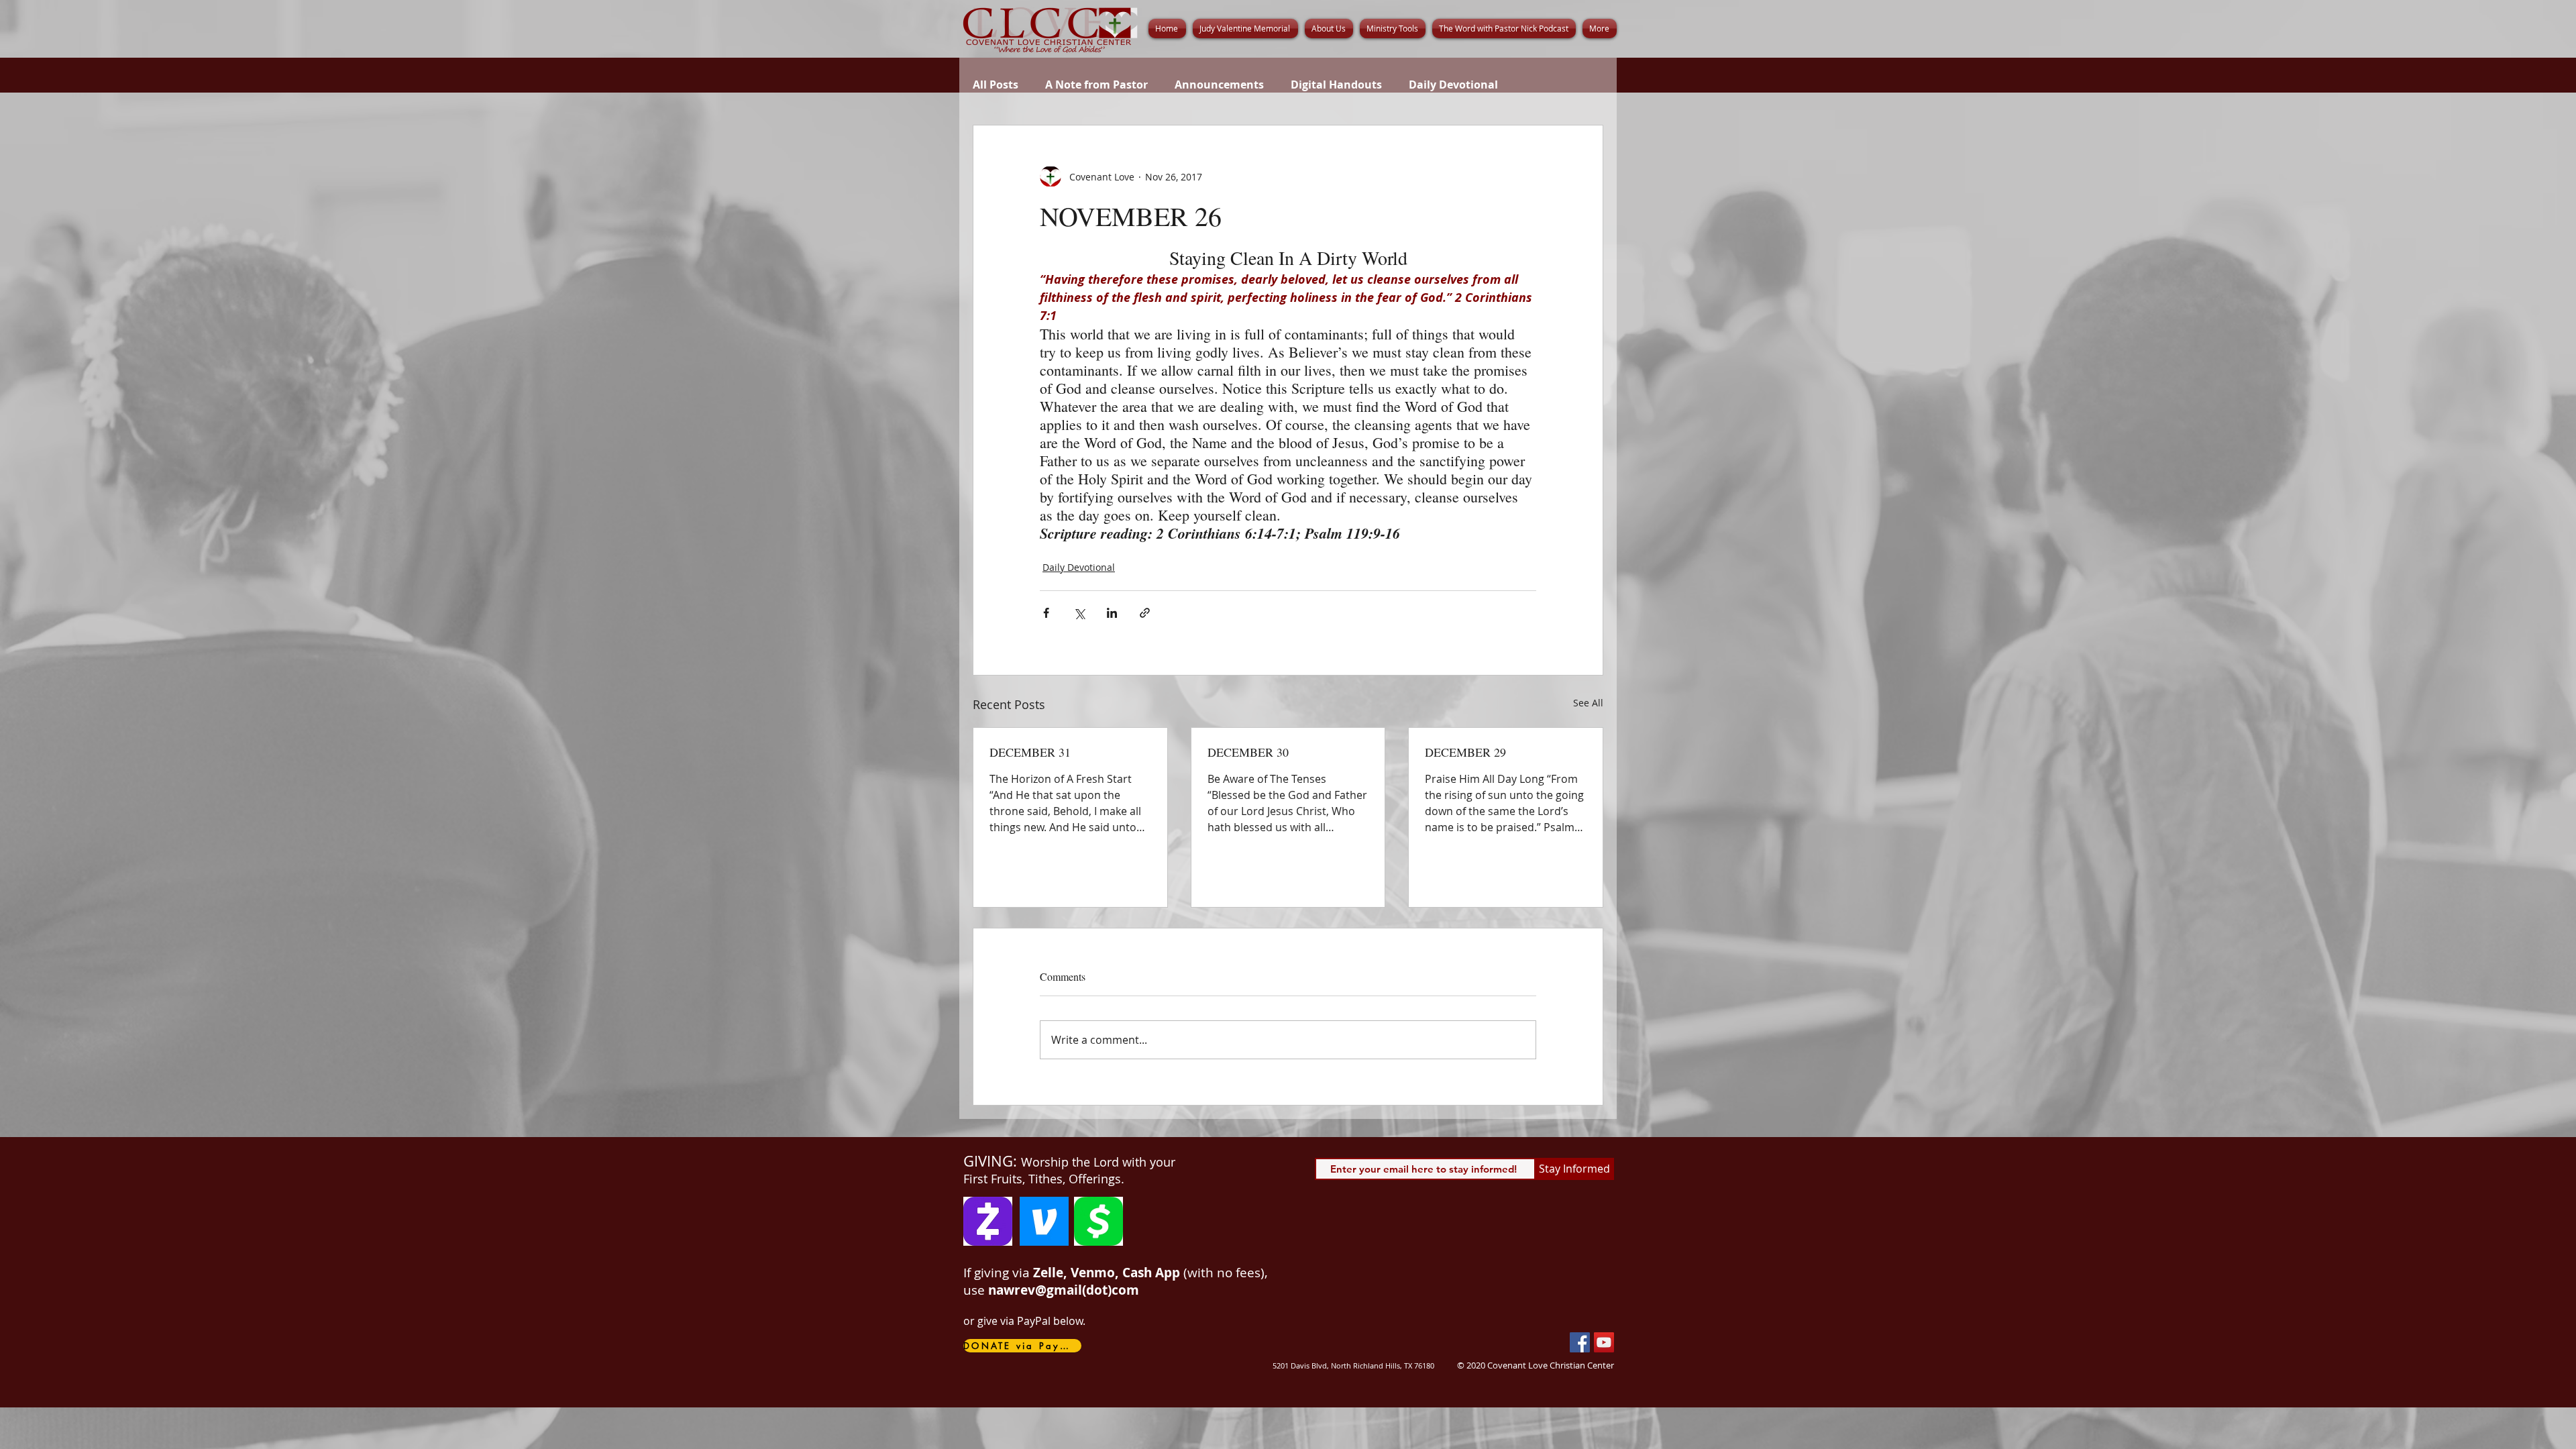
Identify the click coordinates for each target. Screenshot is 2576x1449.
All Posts (996, 85)
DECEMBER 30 (1248, 752)
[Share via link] (1145, 613)
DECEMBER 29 (1465, 752)
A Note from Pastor (1096, 85)
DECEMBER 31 (1030, 752)
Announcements (1219, 85)
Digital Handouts (1336, 85)
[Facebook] (1580, 1342)
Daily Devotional (1453, 85)
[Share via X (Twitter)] (1079, 613)
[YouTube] (1604, 1342)
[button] (1329, 29)
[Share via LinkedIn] (1112, 613)
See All (1588, 703)
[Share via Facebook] (1046, 613)
